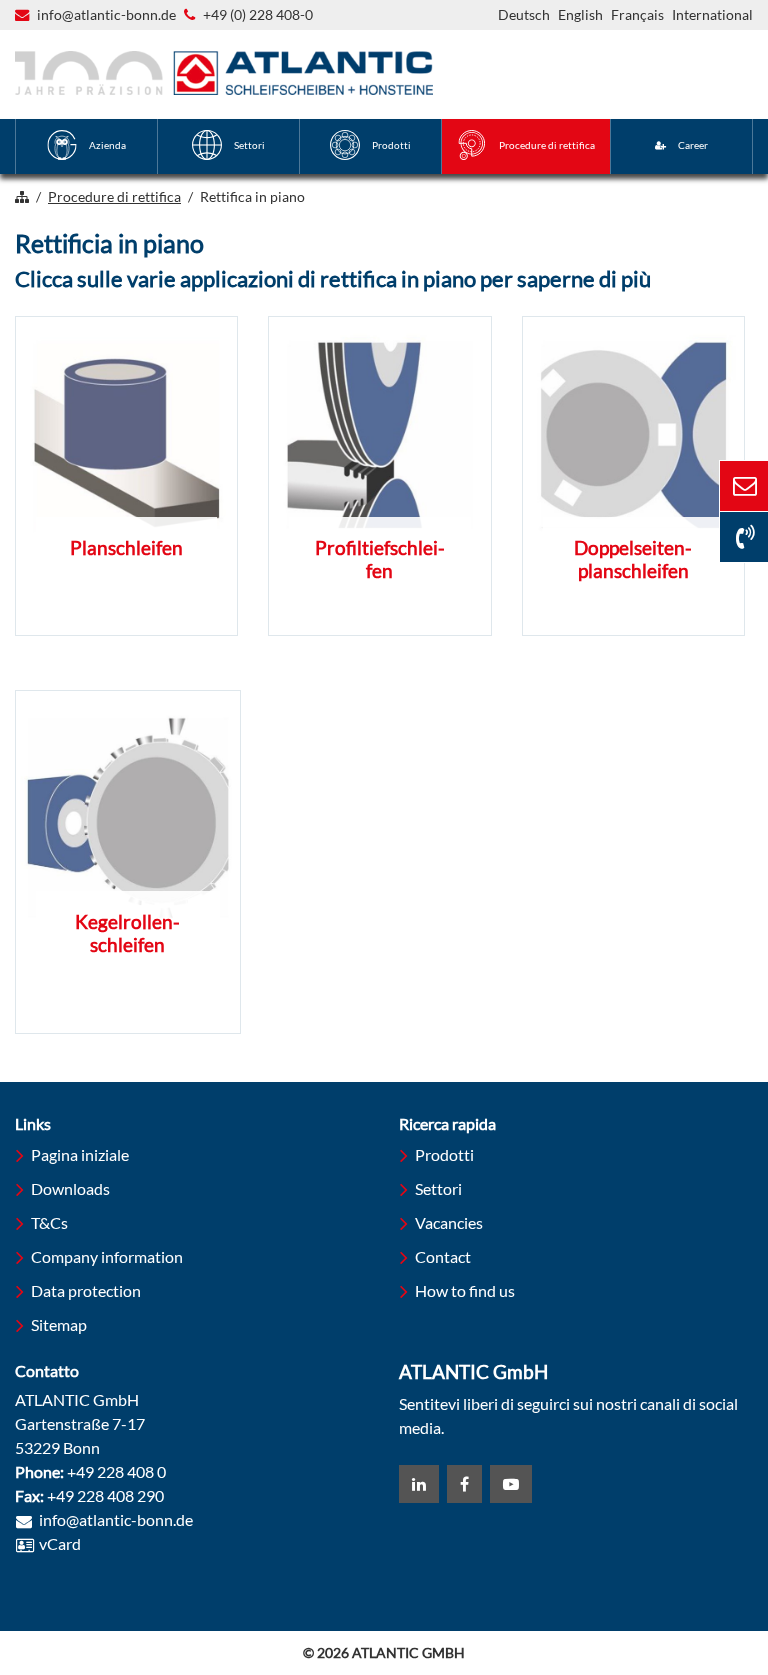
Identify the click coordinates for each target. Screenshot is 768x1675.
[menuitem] (86, 146)
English (580, 14)
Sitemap (59, 1324)
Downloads (70, 1188)
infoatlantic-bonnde (106, 16)
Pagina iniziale (80, 1154)
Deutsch (524, 14)
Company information (107, 1256)
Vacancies (449, 1222)
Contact (443, 1256)
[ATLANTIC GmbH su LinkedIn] (419, 1484)
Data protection (86, 1290)
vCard (60, 1543)
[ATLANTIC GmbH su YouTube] (511, 1484)
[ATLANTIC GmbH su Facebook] (464, 1484)
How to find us (465, 1290)
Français (637, 14)
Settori (438, 1188)
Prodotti (444, 1154)
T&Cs (49, 1222)
